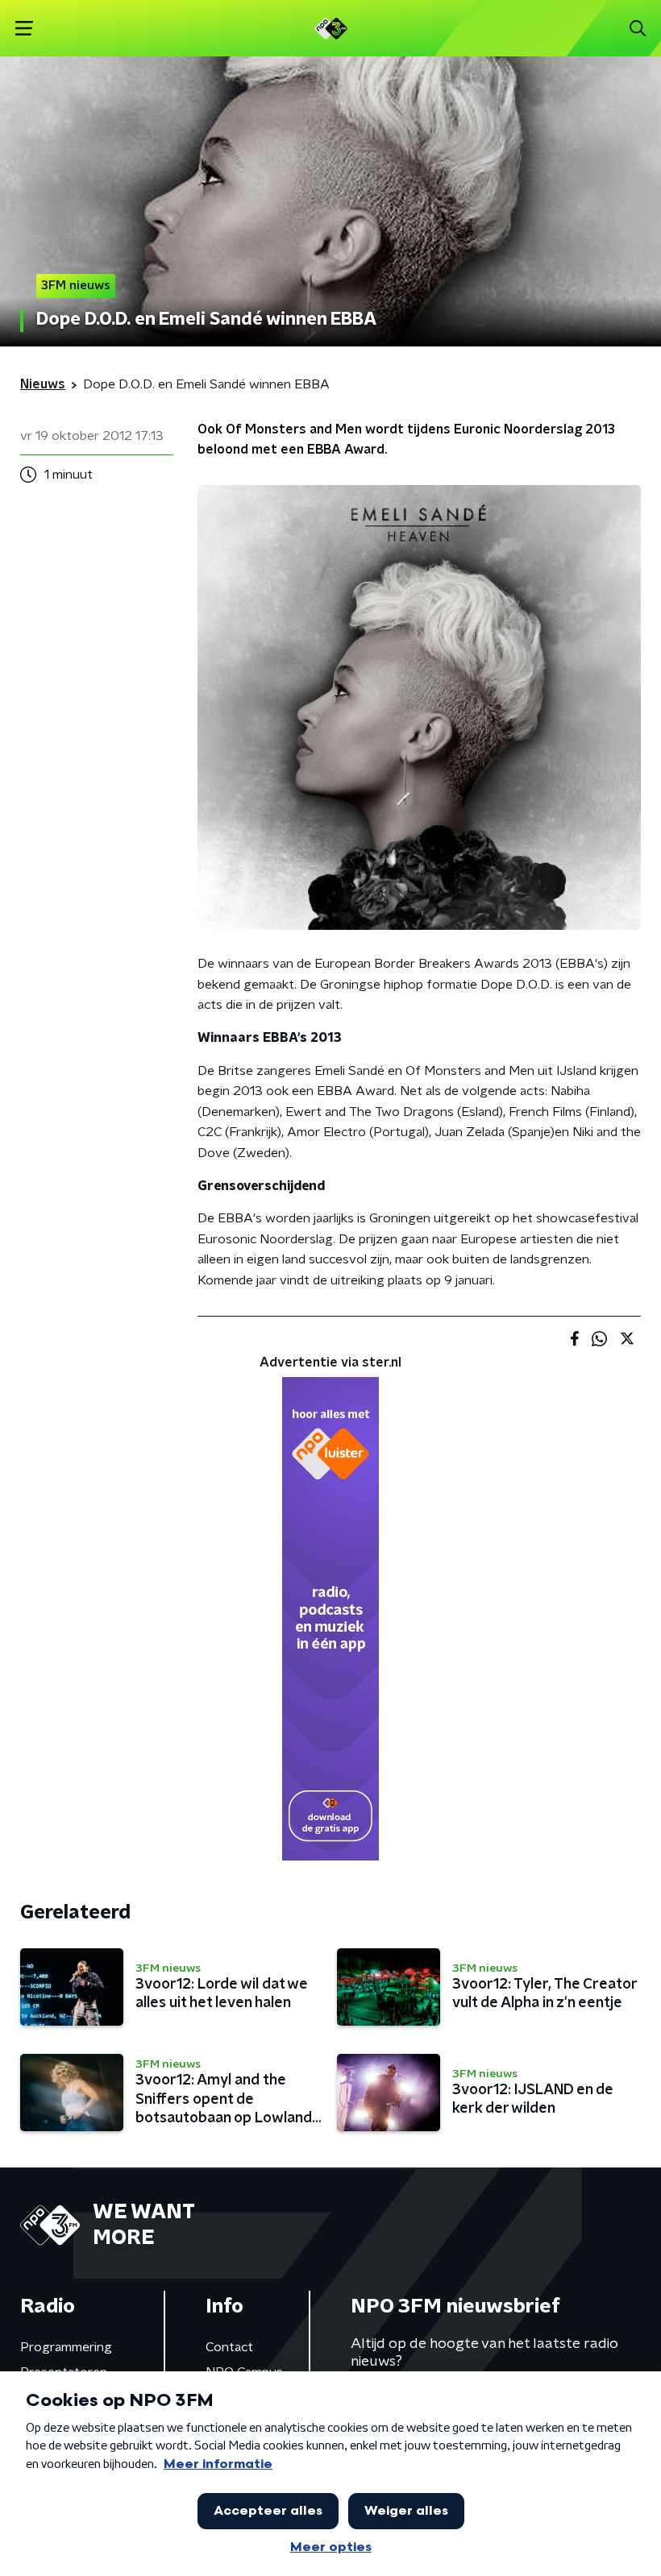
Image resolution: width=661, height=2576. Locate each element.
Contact (229, 2347)
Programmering (66, 2347)
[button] (24, 29)
